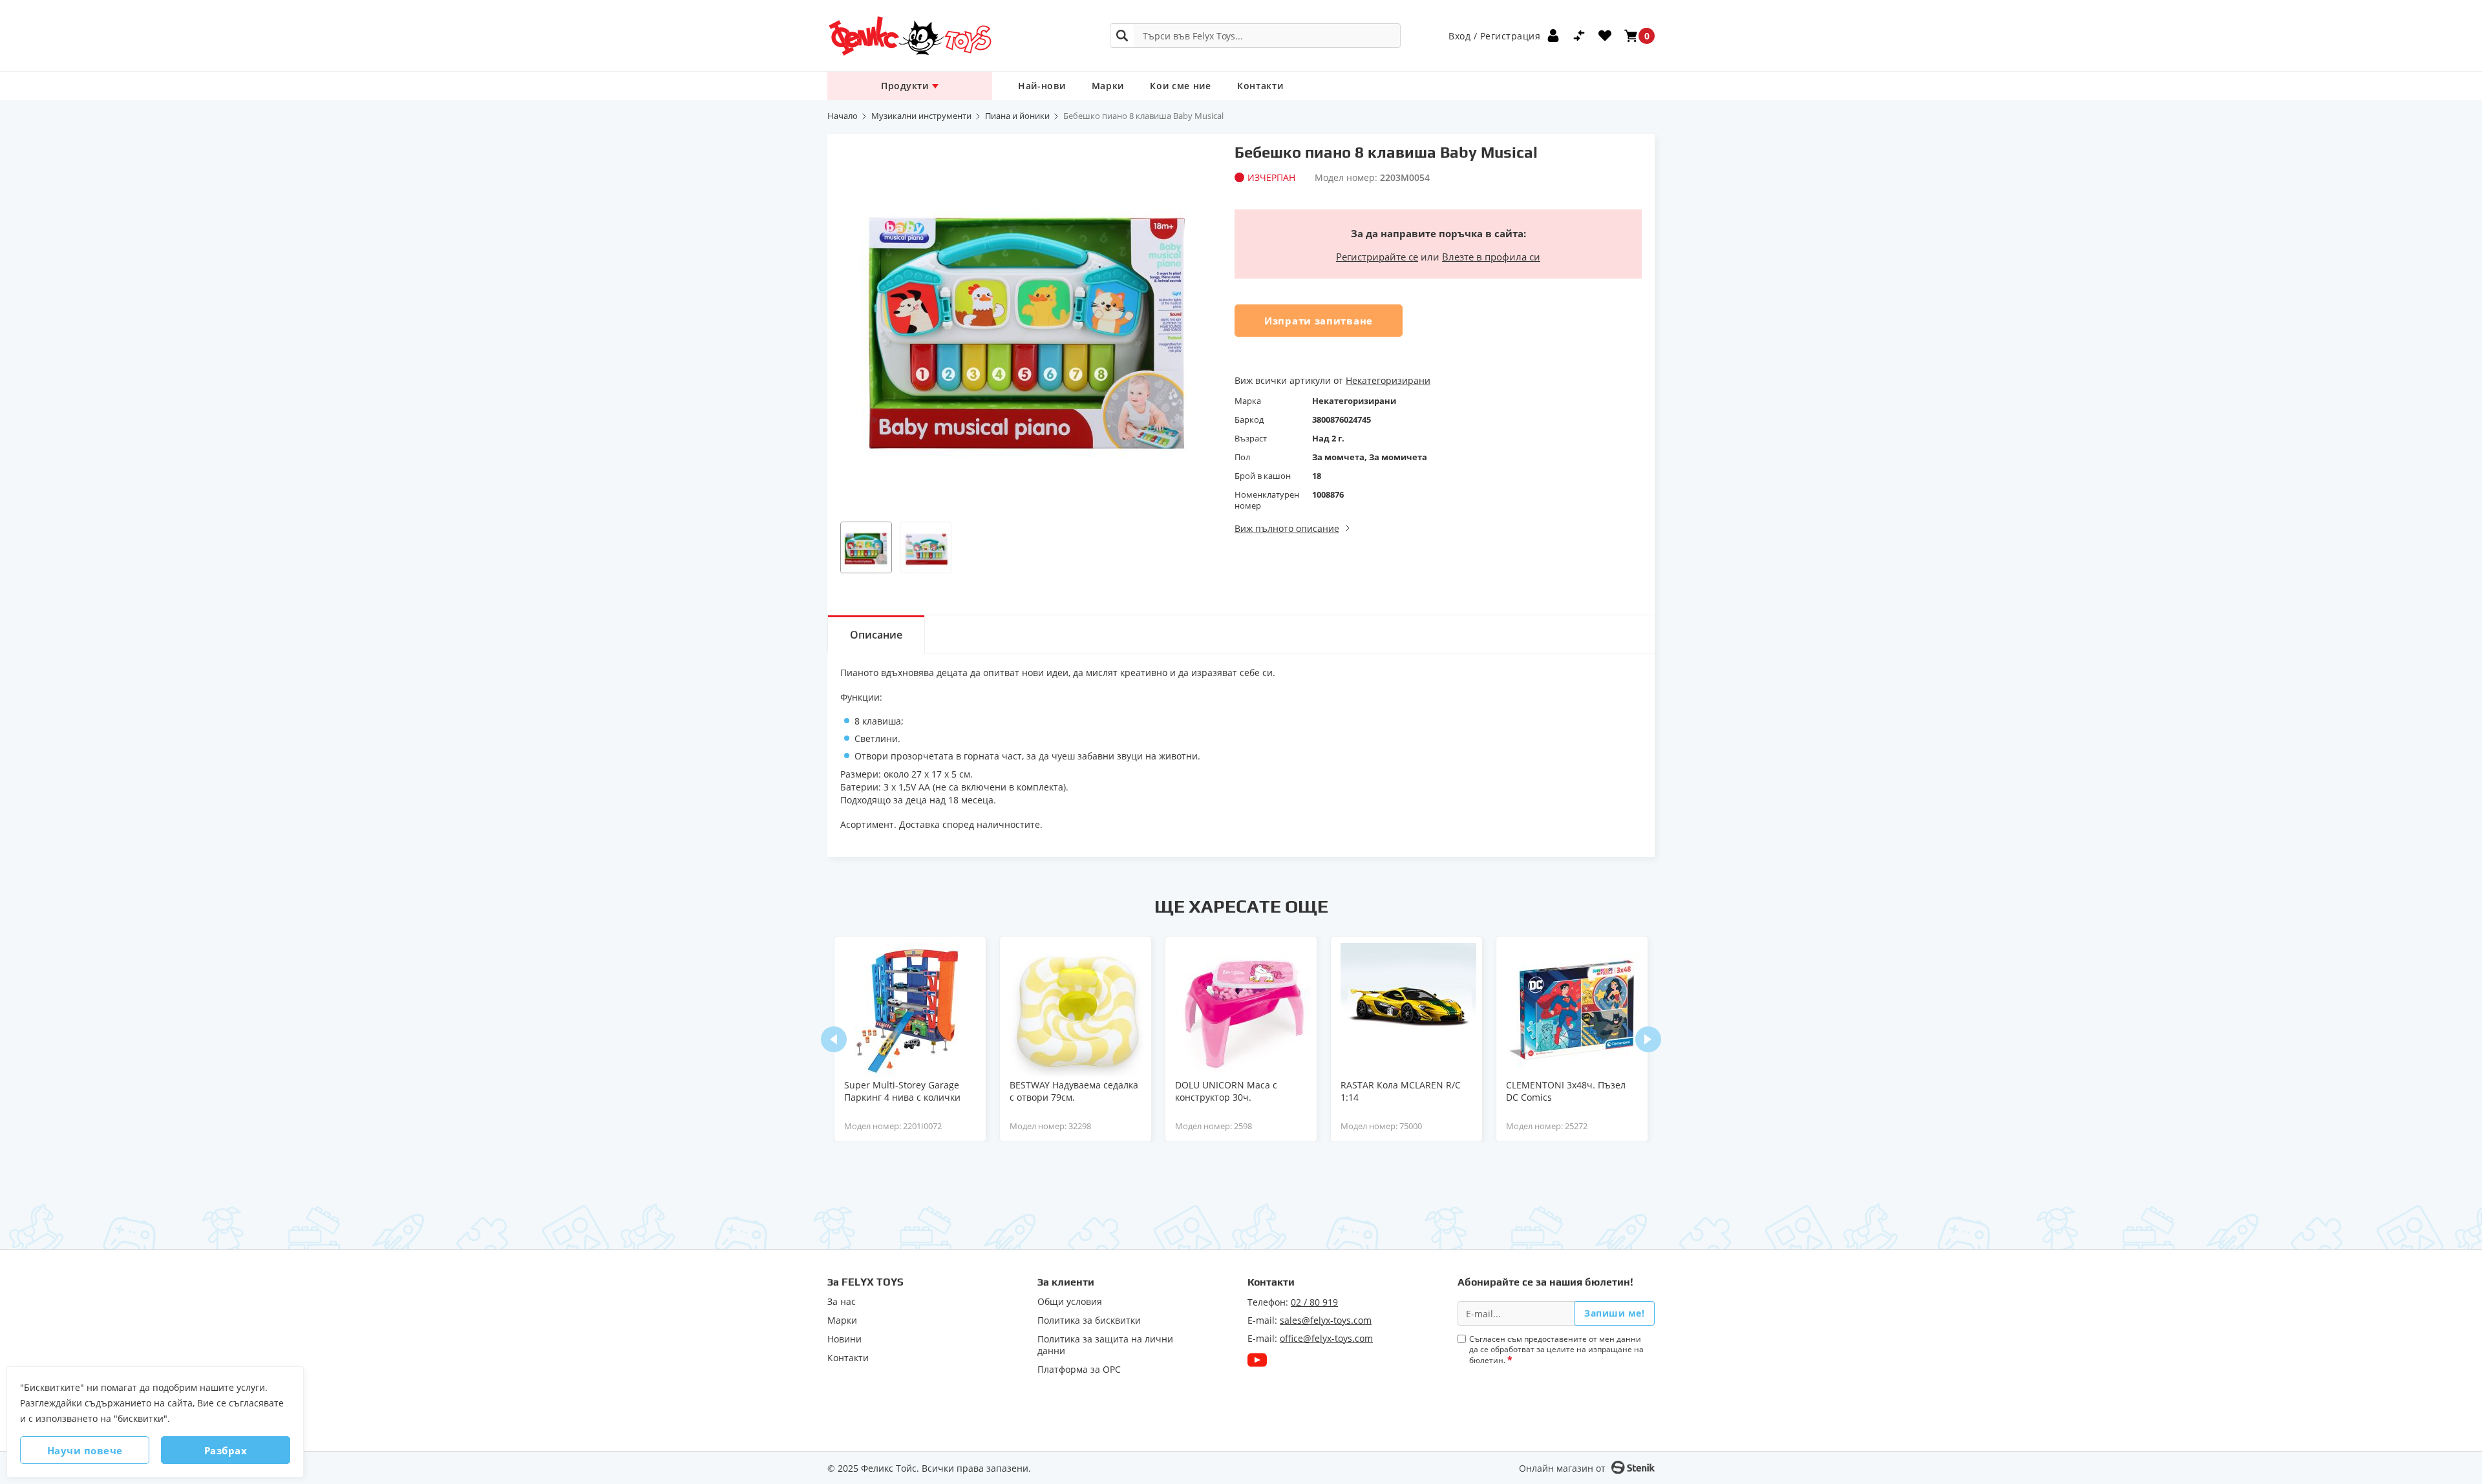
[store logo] (909, 36)
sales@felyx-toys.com (1326, 1320)
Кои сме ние (1181, 86)
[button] (866, 547)
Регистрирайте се (1377, 257)
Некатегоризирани (1388, 380)
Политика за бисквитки (1089, 1320)
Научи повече (85, 1450)
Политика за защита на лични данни (1105, 1345)
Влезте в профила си (1491, 257)
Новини (844, 1339)
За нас (842, 1302)
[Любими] (1605, 36)
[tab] (876, 634)
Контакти (1260, 86)
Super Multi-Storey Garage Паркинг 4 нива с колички (902, 1091)
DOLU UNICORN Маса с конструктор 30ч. (1226, 1091)
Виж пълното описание (1287, 528)
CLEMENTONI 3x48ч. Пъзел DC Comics (1566, 1091)
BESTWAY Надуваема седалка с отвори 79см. (1074, 1091)
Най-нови (1042, 86)
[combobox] (1255, 36)
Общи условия (1070, 1302)
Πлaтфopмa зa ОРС (1079, 1370)
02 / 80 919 (1314, 1302)
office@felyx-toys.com (1326, 1338)
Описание (876, 635)
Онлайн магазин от (1562, 1468)
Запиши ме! (1614, 1313)
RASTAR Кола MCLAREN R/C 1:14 (1401, 1091)
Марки (1108, 86)
